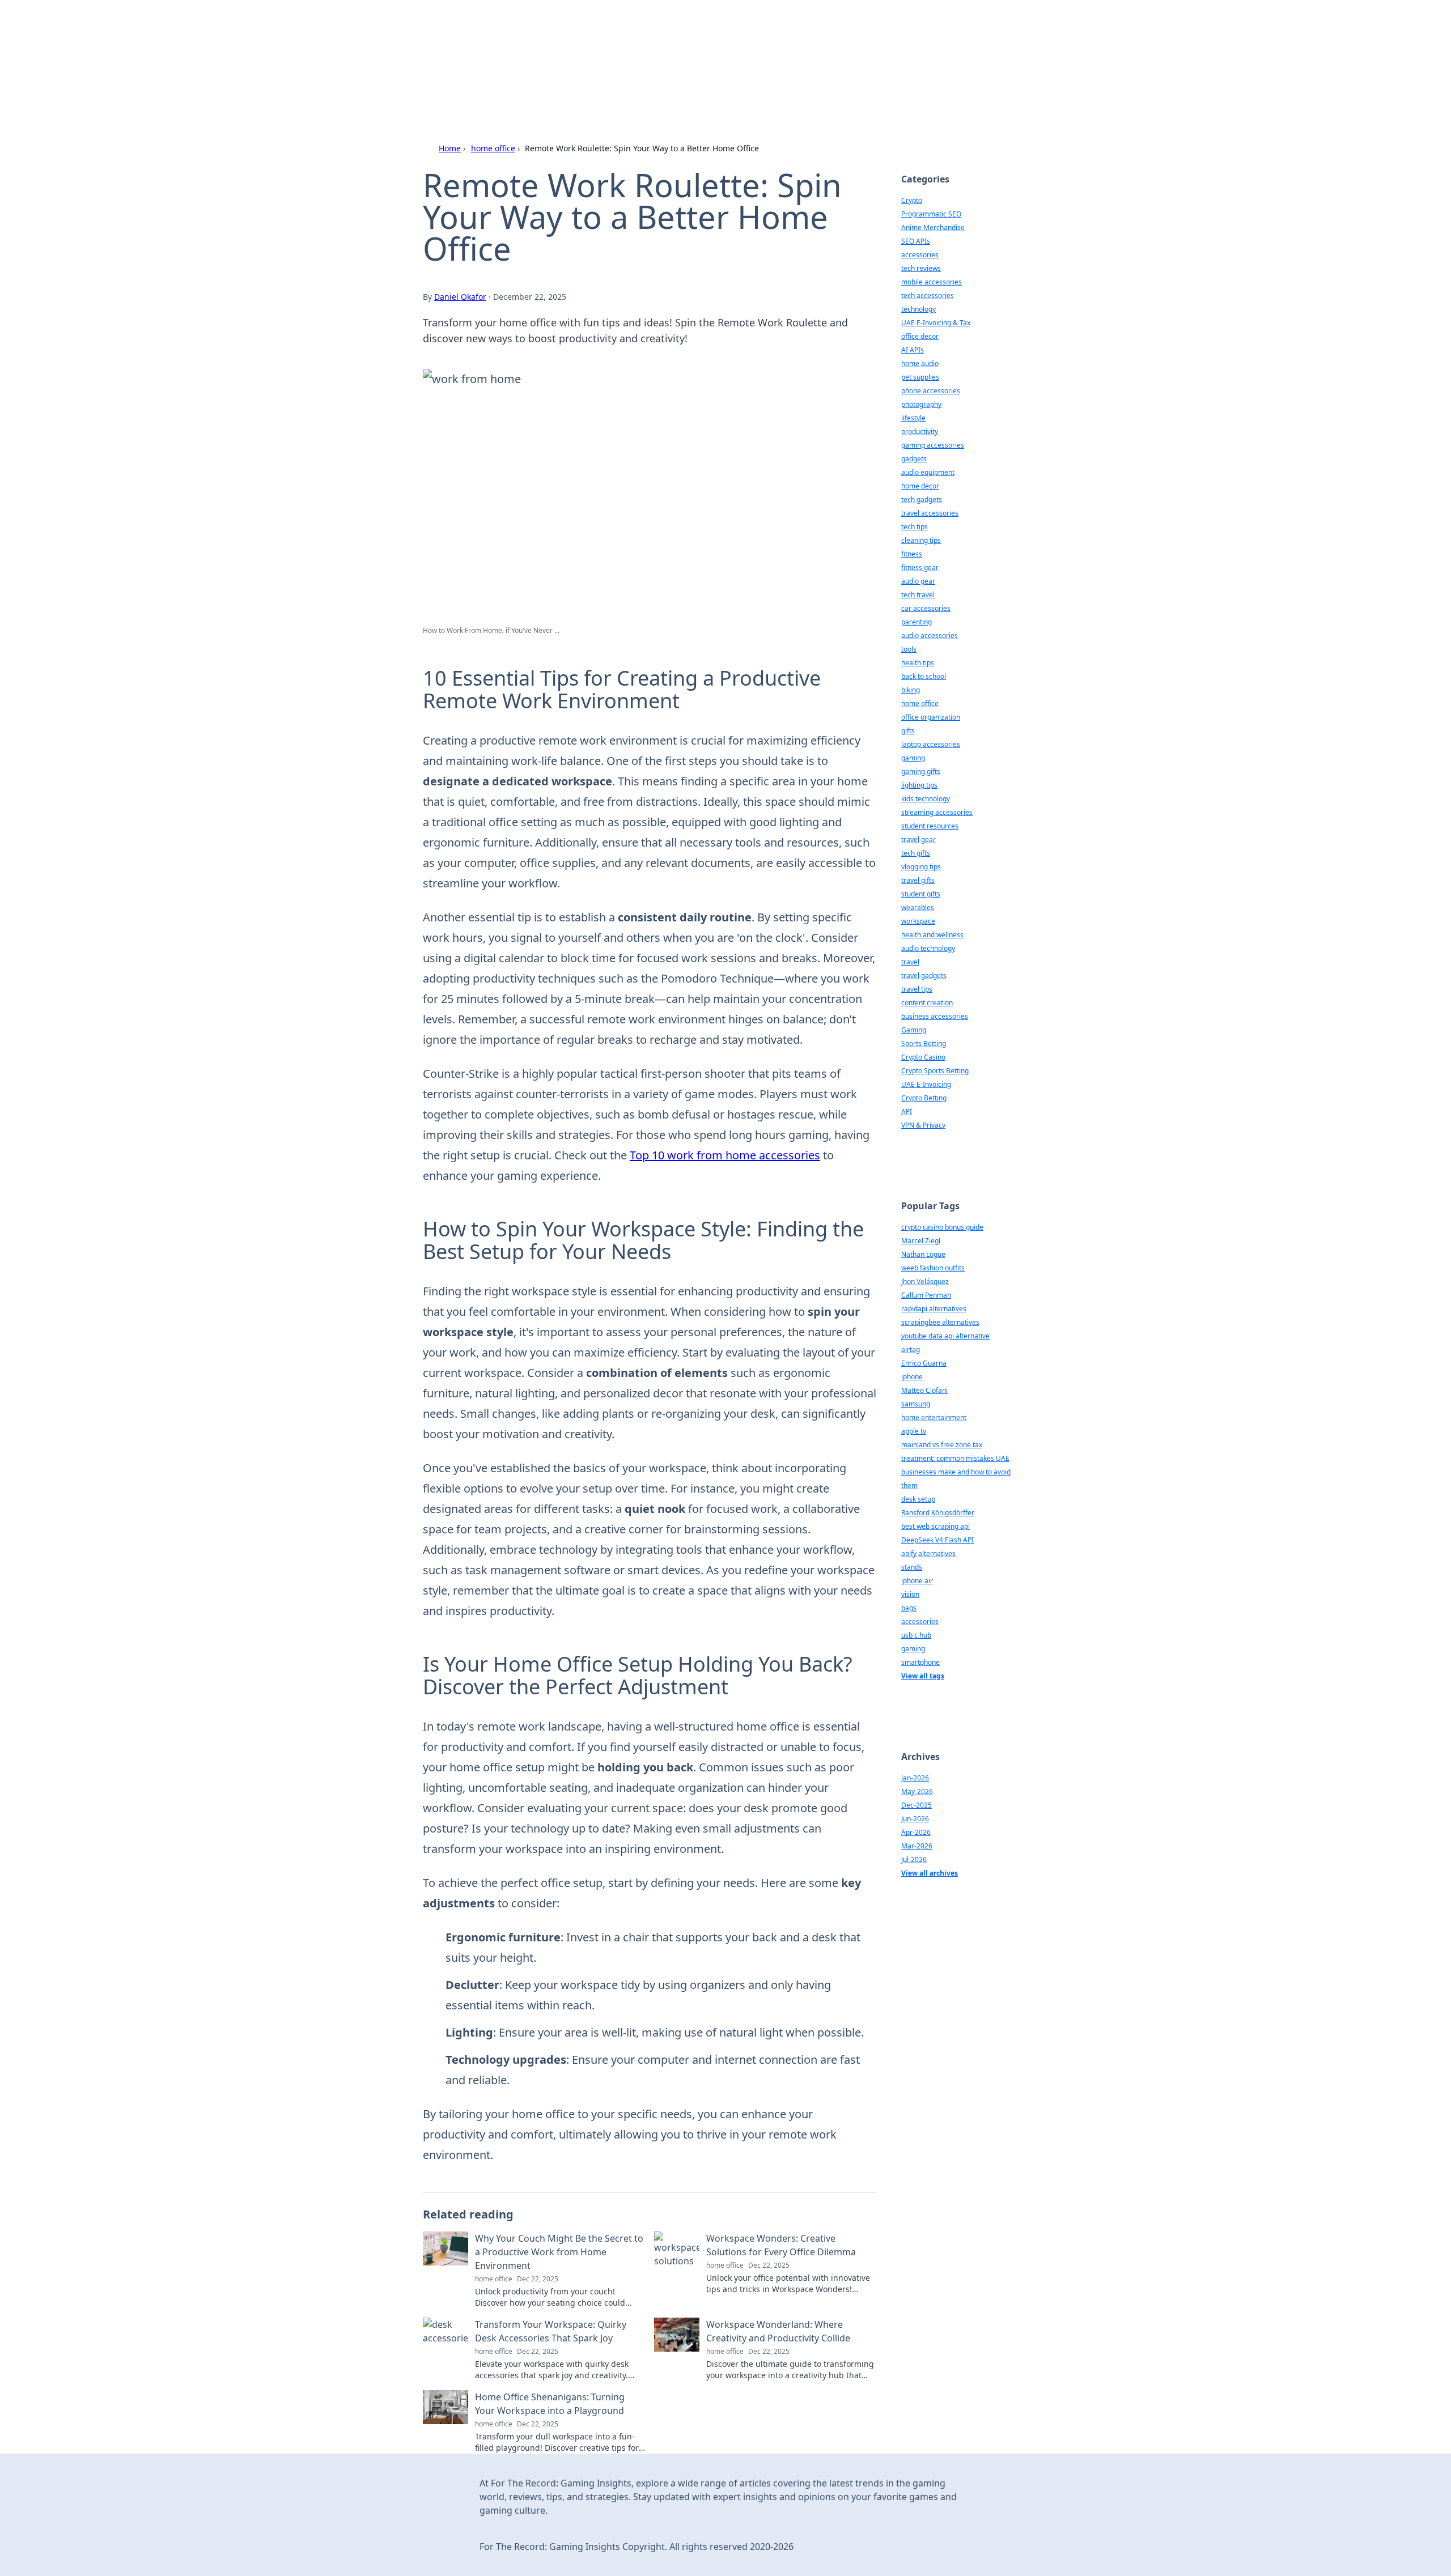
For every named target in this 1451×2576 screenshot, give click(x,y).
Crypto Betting (924, 1098)
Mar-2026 (917, 1846)
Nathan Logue (923, 1254)
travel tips (917, 989)
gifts (908, 731)
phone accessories (931, 391)
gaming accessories (933, 445)
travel (910, 962)
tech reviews (921, 268)
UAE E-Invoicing (926, 1084)
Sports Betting (924, 1043)
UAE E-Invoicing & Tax (936, 323)
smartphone (920, 1662)
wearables (918, 907)
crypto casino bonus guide (942, 1227)
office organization (931, 717)
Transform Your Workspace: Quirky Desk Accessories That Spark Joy (551, 2331)
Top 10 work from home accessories (725, 1155)
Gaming (914, 1030)
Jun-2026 (915, 1819)
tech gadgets (922, 500)
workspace (918, 921)
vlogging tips (921, 867)
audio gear (918, 581)
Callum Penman (926, 1295)
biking (911, 690)
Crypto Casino (923, 1057)
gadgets (914, 459)
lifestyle (913, 418)
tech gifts (916, 853)
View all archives (930, 1873)
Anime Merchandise (933, 228)
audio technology (928, 948)
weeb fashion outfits (933, 1268)
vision (910, 1594)
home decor (920, 486)
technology (918, 309)
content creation (927, 1003)
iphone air (917, 1581)
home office (493, 148)
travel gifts (918, 880)
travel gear (918, 839)
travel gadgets (924, 975)
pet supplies (920, 377)
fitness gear (920, 568)
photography (921, 404)
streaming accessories (937, 812)
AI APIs (913, 350)
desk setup (918, 1499)
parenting (917, 622)
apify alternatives (928, 1553)
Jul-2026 (914, 1859)
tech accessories (928, 296)
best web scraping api (935, 1526)
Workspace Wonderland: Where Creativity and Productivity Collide (778, 2331)
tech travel (918, 595)
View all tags (923, 1676)
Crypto (912, 200)
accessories (920, 255)
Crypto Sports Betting (935, 1071)
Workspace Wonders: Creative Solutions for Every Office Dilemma (781, 2245)
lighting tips (919, 785)
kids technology (926, 799)
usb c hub (916, 1635)
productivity (920, 432)
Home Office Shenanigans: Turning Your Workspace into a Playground (550, 2404)
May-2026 (917, 1791)
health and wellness (932, 935)
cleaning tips (921, 540)
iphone (912, 1377)
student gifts (921, 894)
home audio (920, 364)
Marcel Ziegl (921, 1241)
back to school (924, 676)
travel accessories (930, 513)
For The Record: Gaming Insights (633, 41)
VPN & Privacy (923, 1125)
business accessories (935, 1016)
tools (909, 649)
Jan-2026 (915, 1778)
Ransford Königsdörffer (938, 1513)
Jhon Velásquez (925, 1281)
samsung (916, 1404)
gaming (913, 758)
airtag (911, 1349)
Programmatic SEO (931, 214)
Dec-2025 (917, 1805)
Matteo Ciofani (924, 1390)
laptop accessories (931, 744)
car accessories (926, 608)
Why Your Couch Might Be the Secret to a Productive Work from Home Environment (559, 2252)
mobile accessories (932, 282)
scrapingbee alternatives (940, 1322)
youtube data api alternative (945, 1336)
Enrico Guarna (924, 1363)
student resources (930, 826)
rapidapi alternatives (934, 1309)
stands (912, 1567)
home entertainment (934, 1417)
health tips (918, 663)
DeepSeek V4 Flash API (937, 1540)
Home (450, 148)
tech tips (915, 527)
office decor (920, 336)
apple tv (914, 1431)
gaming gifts (921, 771)
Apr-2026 (916, 1832)
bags (909, 1608)
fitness (912, 554)
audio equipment (928, 472)
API (907, 1111)
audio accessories (930, 636)
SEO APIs (916, 241)
